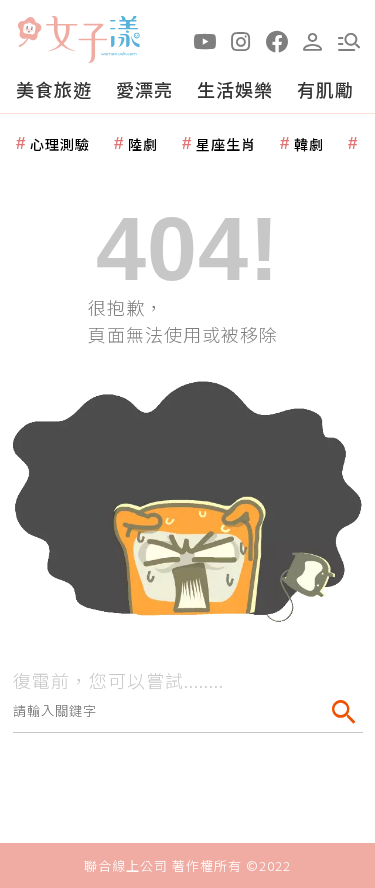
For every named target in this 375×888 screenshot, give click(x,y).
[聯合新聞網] (29, 32)
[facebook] (277, 40)
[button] (349, 40)
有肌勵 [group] (325, 89)
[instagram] (241, 40)
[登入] (313, 40)
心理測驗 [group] (60, 144)
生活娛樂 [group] (235, 89)
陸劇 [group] (143, 144)
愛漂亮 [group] (144, 89)
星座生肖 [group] (226, 144)
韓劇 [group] (309, 144)
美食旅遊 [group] (54, 89)
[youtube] (205, 40)
